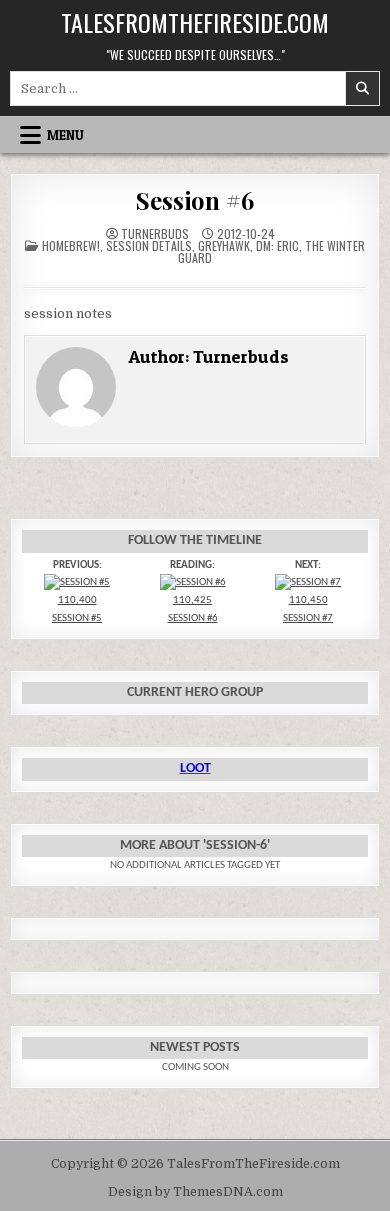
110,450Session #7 (308, 609)
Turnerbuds (155, 234)
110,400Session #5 (77, 609)
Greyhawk (224, 245)
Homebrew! (71, 245)
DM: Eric (277, 245)
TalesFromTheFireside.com (195, 22)
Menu (65, 135)
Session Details (149, 245)
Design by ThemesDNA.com (195, 1192)
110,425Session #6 (193, 609)
